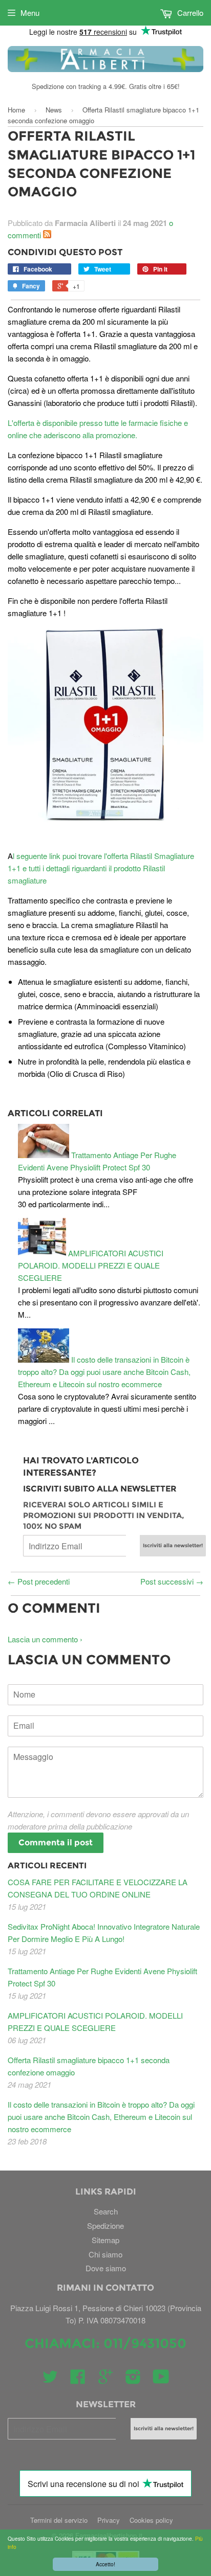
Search (106, 2211)
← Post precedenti (39, 1581)
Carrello (189, 13)
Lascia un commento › (45, 1639)
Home (16, 110)
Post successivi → (172, 1581)
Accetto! (105, 2564)
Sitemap (105, 2240)
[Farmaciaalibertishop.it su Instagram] (133, 2379)
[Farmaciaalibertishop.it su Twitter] (50, 2379)
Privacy (109, 2520)
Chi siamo (105, 2254)
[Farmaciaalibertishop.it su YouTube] (161, 2379)
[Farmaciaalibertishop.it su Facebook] (78, 2379)
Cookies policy (151, 2520)
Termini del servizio (59, 2520)
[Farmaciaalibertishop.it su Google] (105, 2379)
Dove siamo (106, 2268)
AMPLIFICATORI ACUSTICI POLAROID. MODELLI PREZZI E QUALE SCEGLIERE (91, 1265)
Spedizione (105, 2225)
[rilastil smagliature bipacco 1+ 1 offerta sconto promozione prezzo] (105, 725)
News (54, 110)
